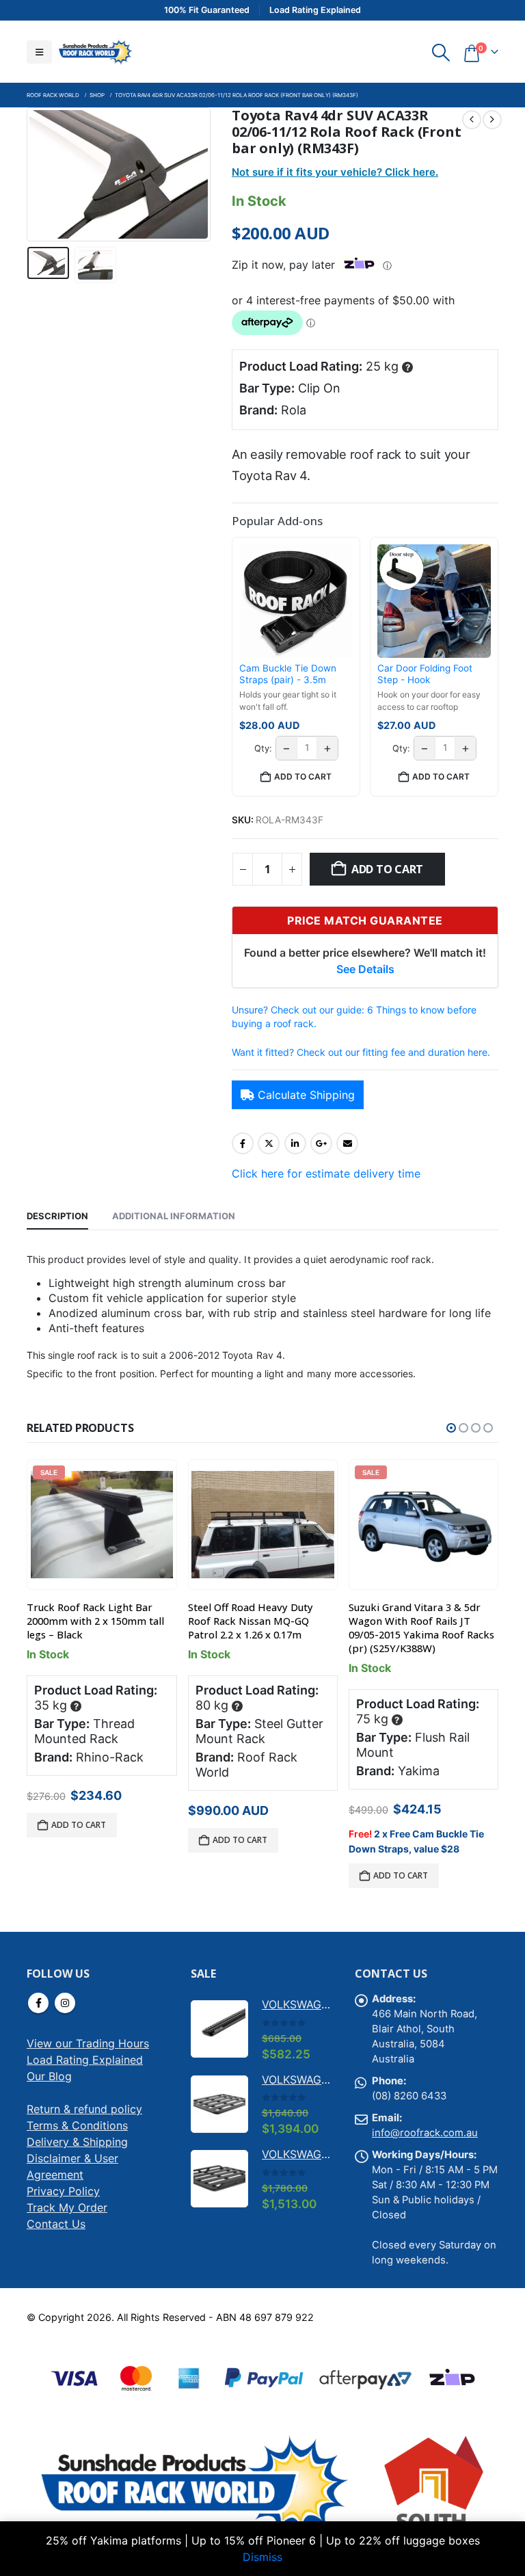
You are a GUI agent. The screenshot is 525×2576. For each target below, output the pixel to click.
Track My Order (67, 2207)
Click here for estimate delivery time (326, 1173)
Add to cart (387, 869)
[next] (492, 120)
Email (347, 1143)
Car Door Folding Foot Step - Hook (425, 674)
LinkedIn (295, 1143)
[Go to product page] (263, 1525)
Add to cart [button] (303, 776)
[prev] (472, 120)
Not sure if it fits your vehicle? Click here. (335, 172)
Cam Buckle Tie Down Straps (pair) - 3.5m (288, 674)
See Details (365, 969)
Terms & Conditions (77, 2125)
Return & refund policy (84, 2109)
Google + (321, 1143)
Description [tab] (57, 1216)
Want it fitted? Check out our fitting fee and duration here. (361, 1052)
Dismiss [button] (262, 2557)
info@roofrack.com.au (425, 2133)
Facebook (243, 1143)
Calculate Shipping (306, 1095)
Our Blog (49, 2076)
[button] (39, 52)
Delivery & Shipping (77, 2142)
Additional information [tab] (174, 1216)
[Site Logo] (95, 52)
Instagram (65, 2003)
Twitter (269, 1143)
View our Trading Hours (88, 2043)
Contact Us (56, 2224)
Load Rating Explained (85, 2060)
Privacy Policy (63, 2191)
